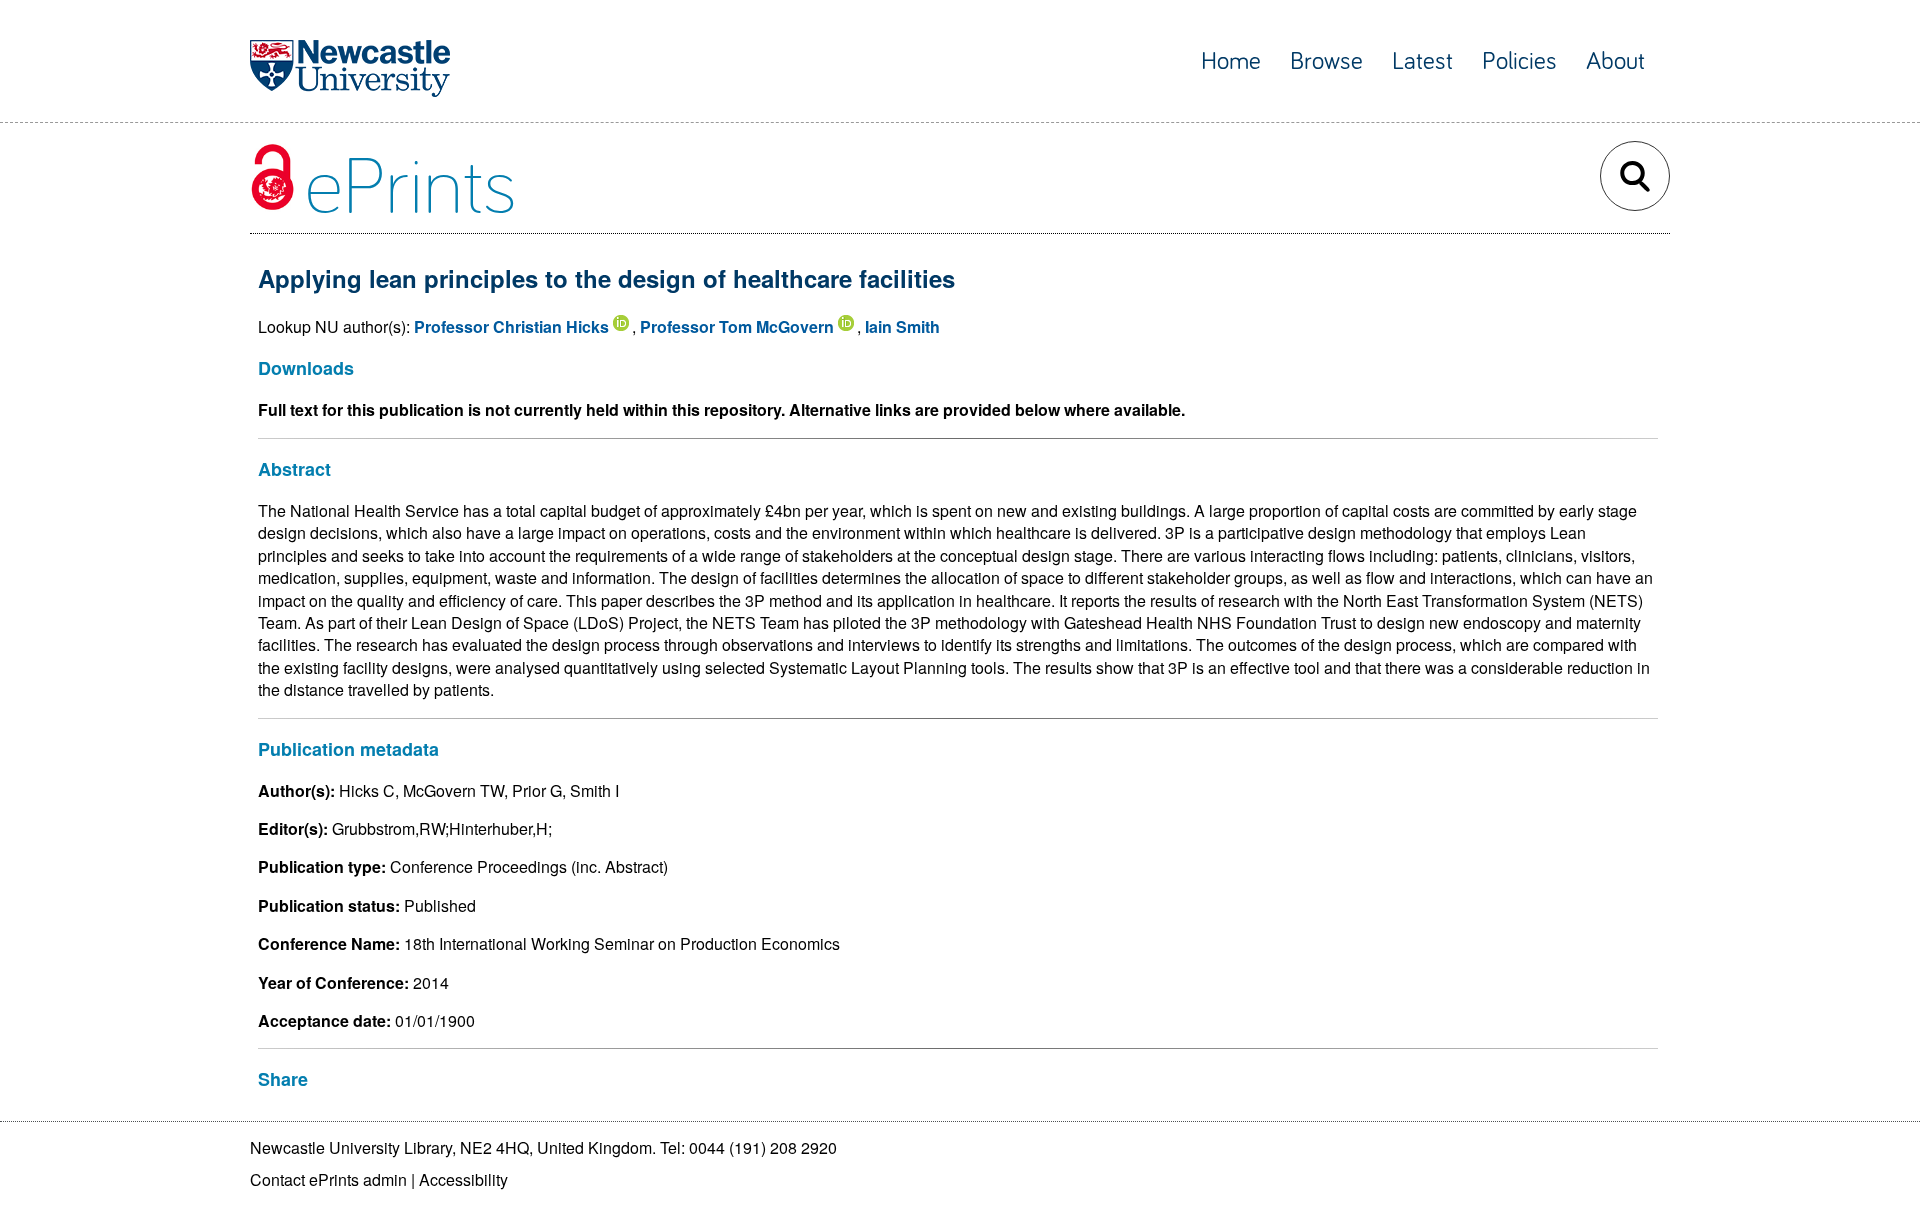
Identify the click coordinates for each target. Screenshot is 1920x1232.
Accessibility (463, 1179)
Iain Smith (902, 326)
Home (1231, 61)
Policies (1519, 61)
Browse (1326, 61)
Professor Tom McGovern (737, 326)
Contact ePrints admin (328, 1179)
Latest (1422, 61)
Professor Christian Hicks (511, 326)
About (1615, 61)
